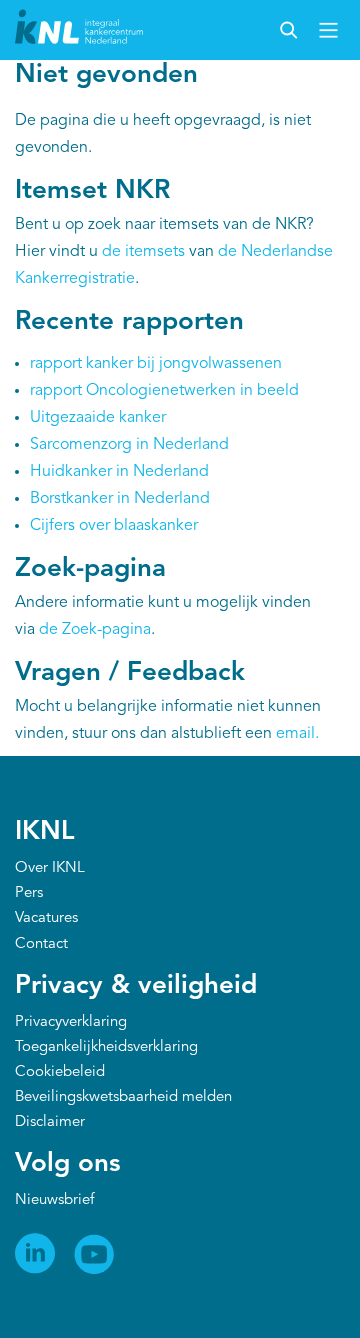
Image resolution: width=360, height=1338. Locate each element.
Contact (41, 944)
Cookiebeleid (60, 1072)
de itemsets (143, 252)
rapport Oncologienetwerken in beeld (164, 391)
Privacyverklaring (71, 1022)
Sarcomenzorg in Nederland (129, 445)
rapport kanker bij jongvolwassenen (156, 364)
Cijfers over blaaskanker (114, 526)
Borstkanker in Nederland (120, 499)
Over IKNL (50, 868)
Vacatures (46, 918)
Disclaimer (50, 1122)
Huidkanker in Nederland (119, 472)
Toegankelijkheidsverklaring (106, 1047)
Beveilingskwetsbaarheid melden (123, 1097)
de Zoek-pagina (95, 630)
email (295, 734)
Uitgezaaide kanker (98, 418)
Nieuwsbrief (54, 1200)
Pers (29, 893)
